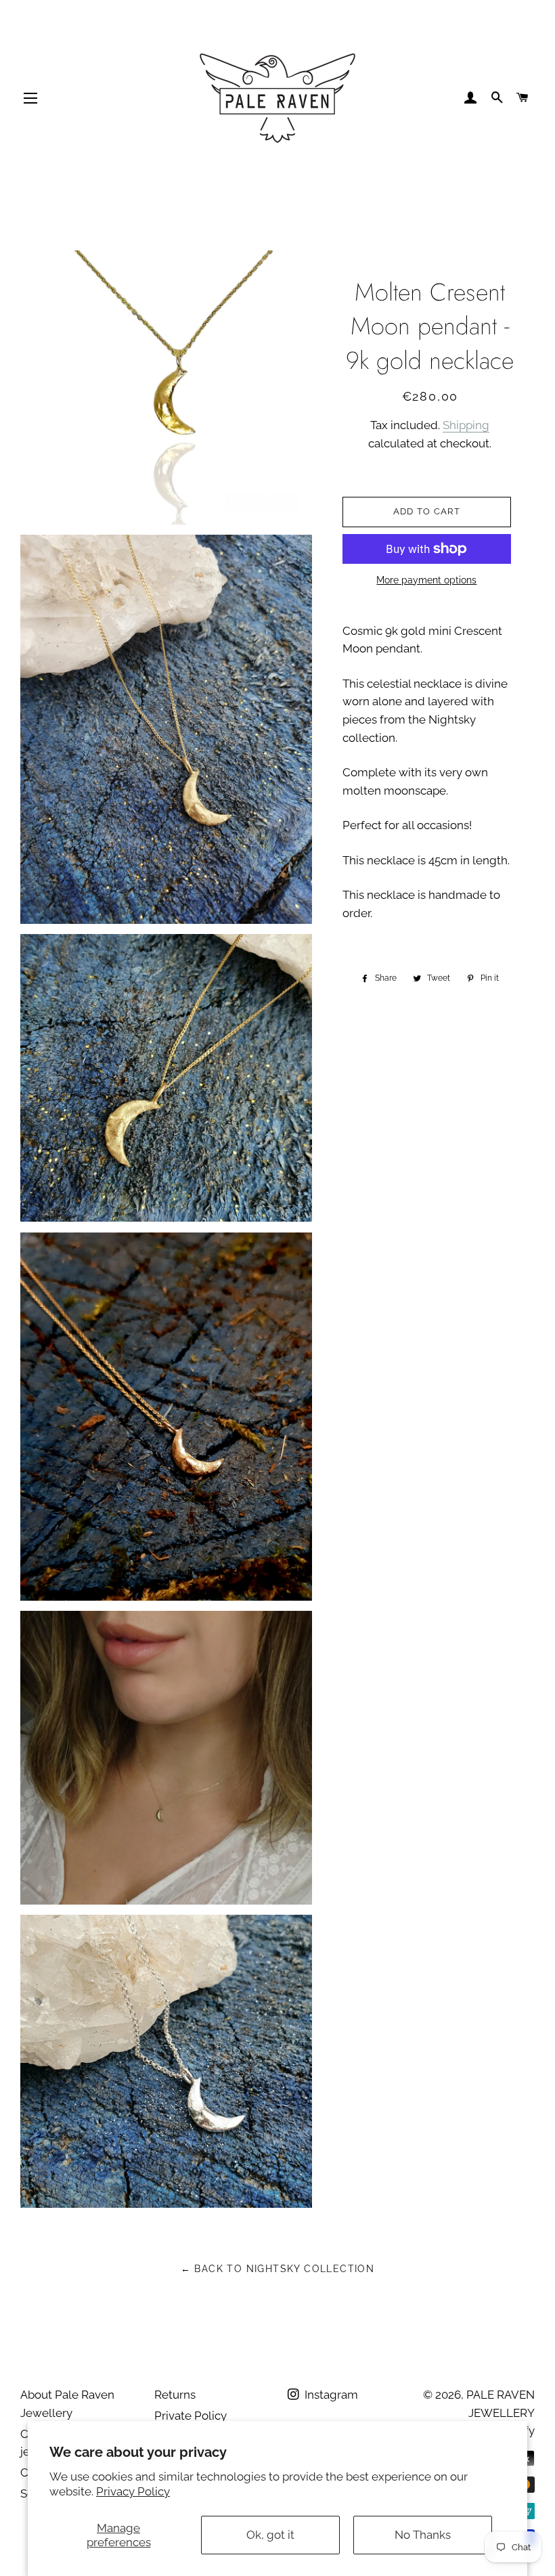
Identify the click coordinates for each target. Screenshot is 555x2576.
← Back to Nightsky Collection (278, 2269)
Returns (175, 2395)
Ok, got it (270, 2535)
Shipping (466, 425)
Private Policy (191, 2416)
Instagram (330, 2395)
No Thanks (423, 2535)
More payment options (426, 580)
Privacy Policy (133, 2491)
